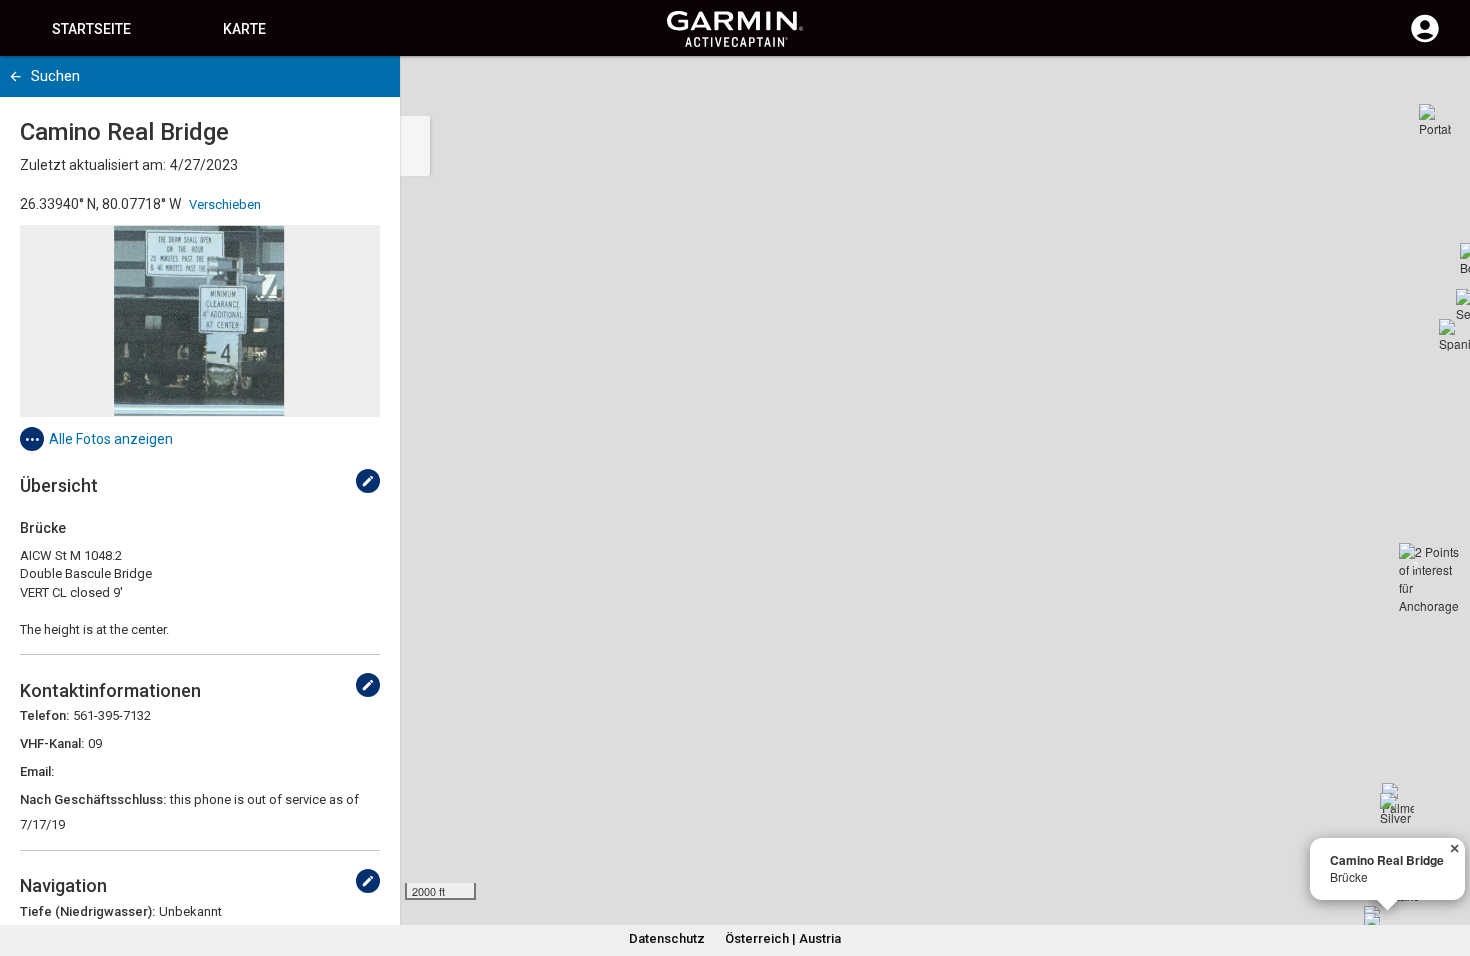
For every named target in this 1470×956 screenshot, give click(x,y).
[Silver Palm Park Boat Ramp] (1396, 809)
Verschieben (225, 204)
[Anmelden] (1425, 40)
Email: (37, 771)
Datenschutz (667, 938)
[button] (1445, 865)
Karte (244, 29)
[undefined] (368, 481)
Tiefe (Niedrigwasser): (87, 911)
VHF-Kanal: (52, 743)
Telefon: (44, 715)
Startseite (91, 29)
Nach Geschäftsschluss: (93, 799)
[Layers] (1436, 90)
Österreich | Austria (783, 938)
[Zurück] (15, 76)
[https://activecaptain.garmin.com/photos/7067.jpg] (200, 321)
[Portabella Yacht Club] (1435, 120)
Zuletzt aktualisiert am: (93, 165)
